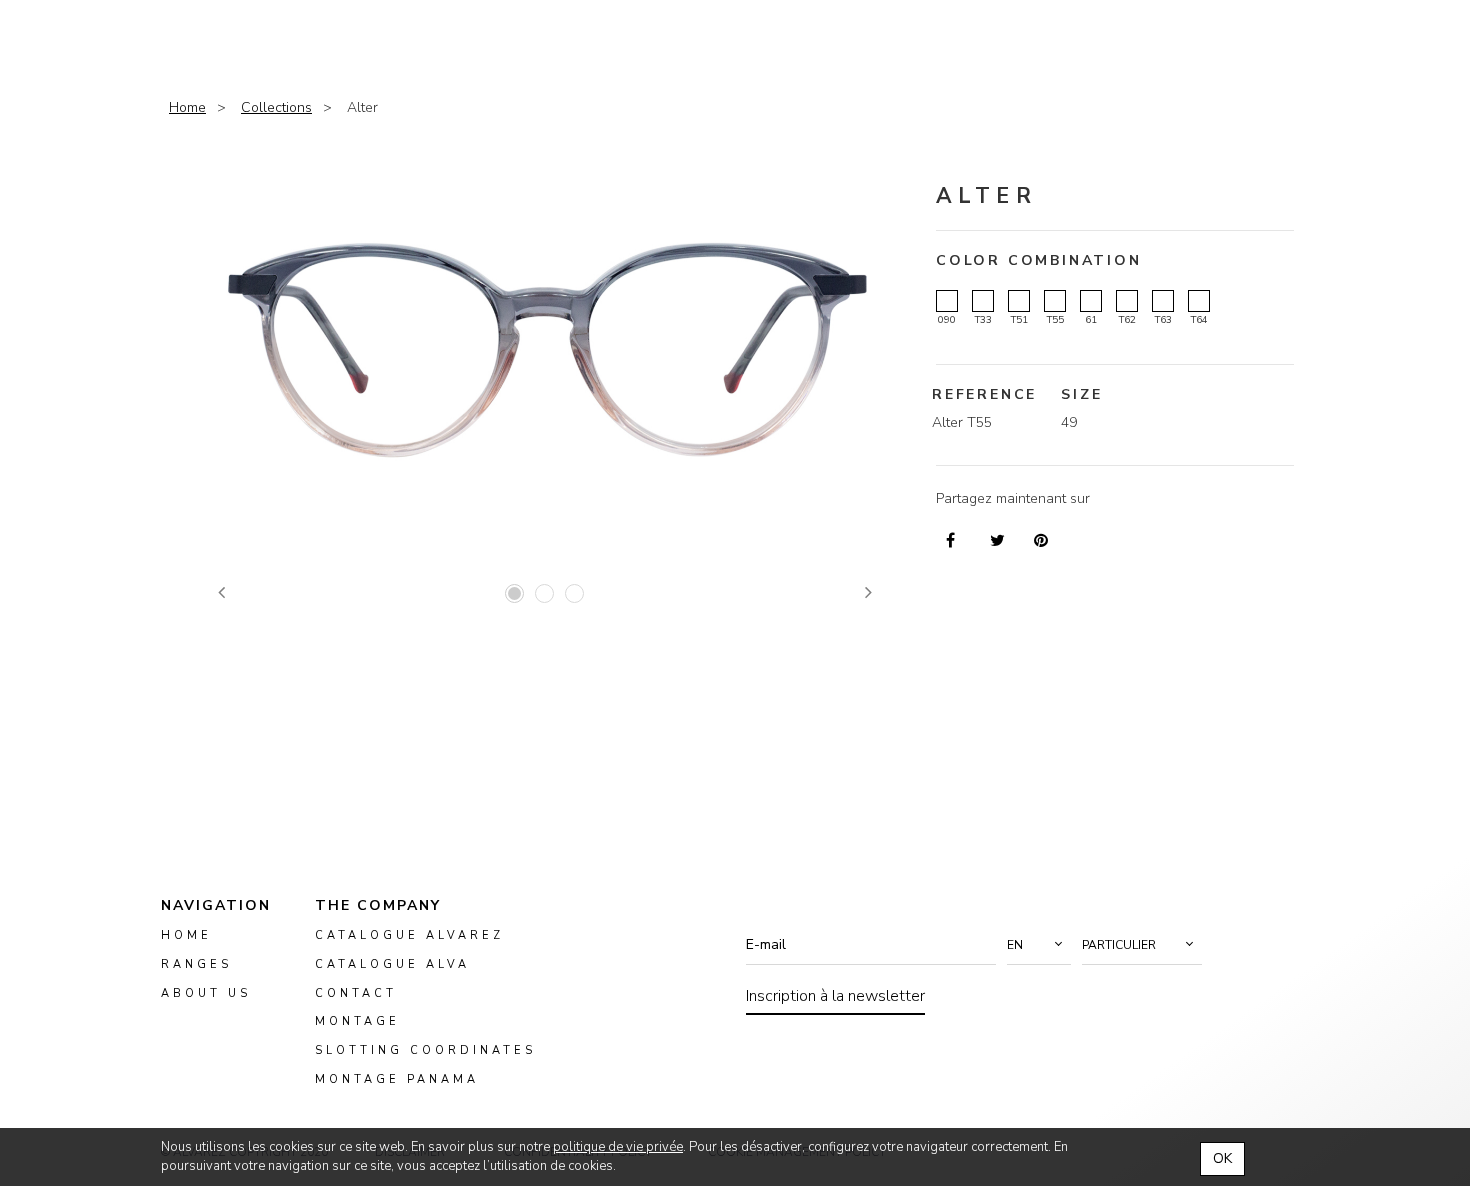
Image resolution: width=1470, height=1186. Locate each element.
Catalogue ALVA (392, 964)
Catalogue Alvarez (409, 935)
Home (187, 107)
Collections (276, 107)
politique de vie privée (618, 1147)
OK (1222, 1158)
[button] (1039, 945)
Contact (356, 992)
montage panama (397, 1079)
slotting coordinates (425, 1050)
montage (357, 1021)
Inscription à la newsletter (835, 996)
